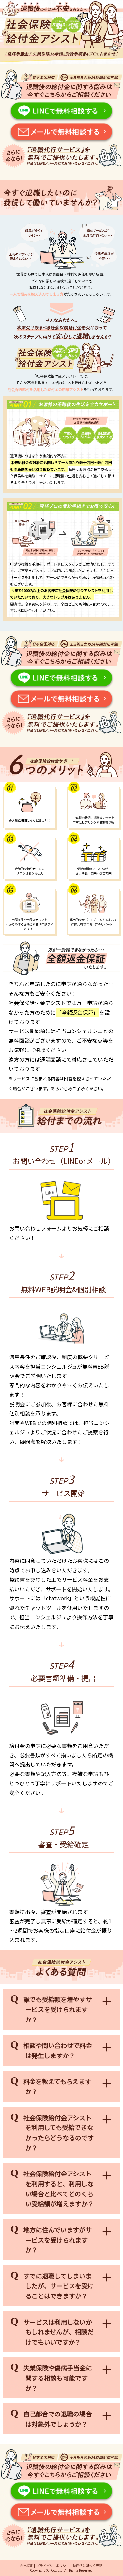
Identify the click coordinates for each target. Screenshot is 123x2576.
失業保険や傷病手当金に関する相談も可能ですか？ (58, 2378)
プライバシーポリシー (53, 2565)
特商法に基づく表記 (88, 2565)
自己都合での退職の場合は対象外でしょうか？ (58, 2419)
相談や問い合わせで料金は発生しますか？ (58, 2050)
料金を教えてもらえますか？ (57, 2086)
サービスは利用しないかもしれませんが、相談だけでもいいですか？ (58, 2332)
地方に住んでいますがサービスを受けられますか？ (57, 2240)
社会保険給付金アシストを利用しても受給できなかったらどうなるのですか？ (59, 2133)
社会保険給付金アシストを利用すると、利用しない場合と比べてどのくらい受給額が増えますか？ (59, 2189)
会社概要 (26, 2565)
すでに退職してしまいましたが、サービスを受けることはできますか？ (59, 2286)
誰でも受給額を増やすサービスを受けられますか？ (58, 2009)
